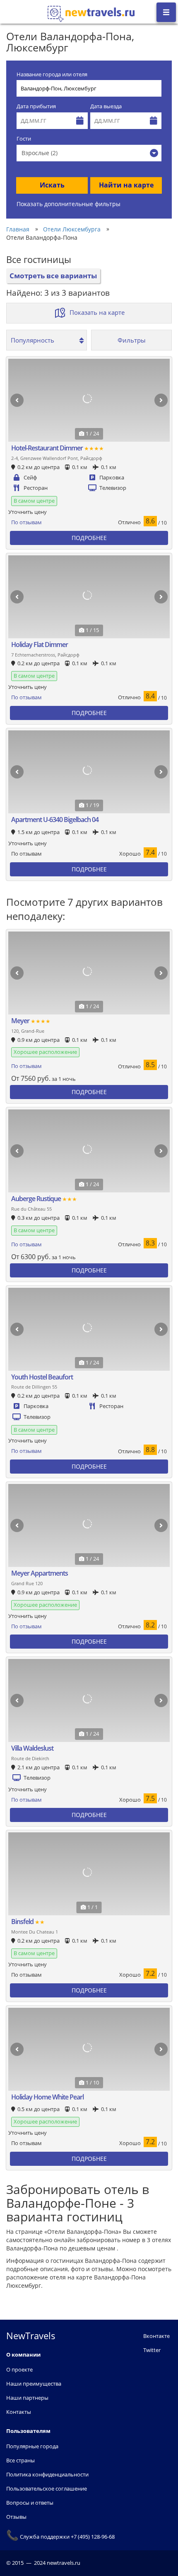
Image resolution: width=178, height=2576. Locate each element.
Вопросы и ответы (30, 2503)
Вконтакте (156, 2336)
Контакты (19, 2412)
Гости (24, 139)
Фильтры (132, 340)
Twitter (152, 2350)
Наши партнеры (27, 2398)
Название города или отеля (52, 74)
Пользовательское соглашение (47, 2488)
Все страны (20, 2460)
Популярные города (32, 2446)
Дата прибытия (36, 106)
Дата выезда (106, 106)
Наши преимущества (34, 2384)
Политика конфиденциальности (47, 2474)
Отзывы (16, 2517)
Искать (52, 185)
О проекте (19, 2369)
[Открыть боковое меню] (166, 12)
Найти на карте (126, 185)
